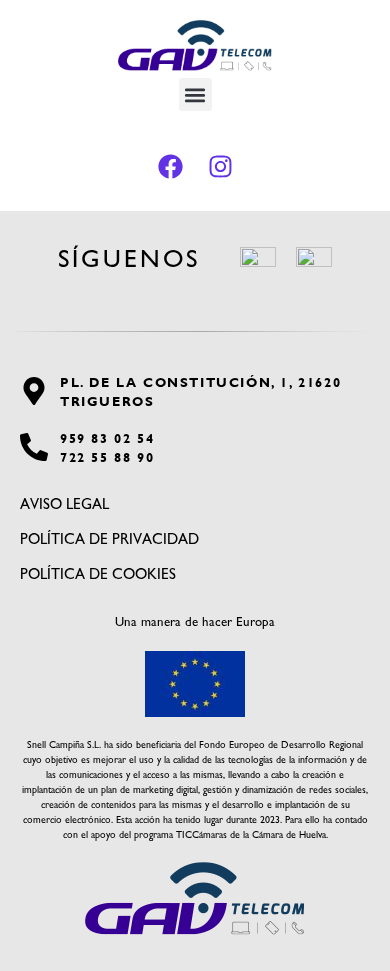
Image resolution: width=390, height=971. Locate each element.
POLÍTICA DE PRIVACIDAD (109, 539)
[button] (195, 94)
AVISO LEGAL (64, 504)
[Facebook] (170, 166)
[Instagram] (220, 166)
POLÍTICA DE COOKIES (98, 574)
